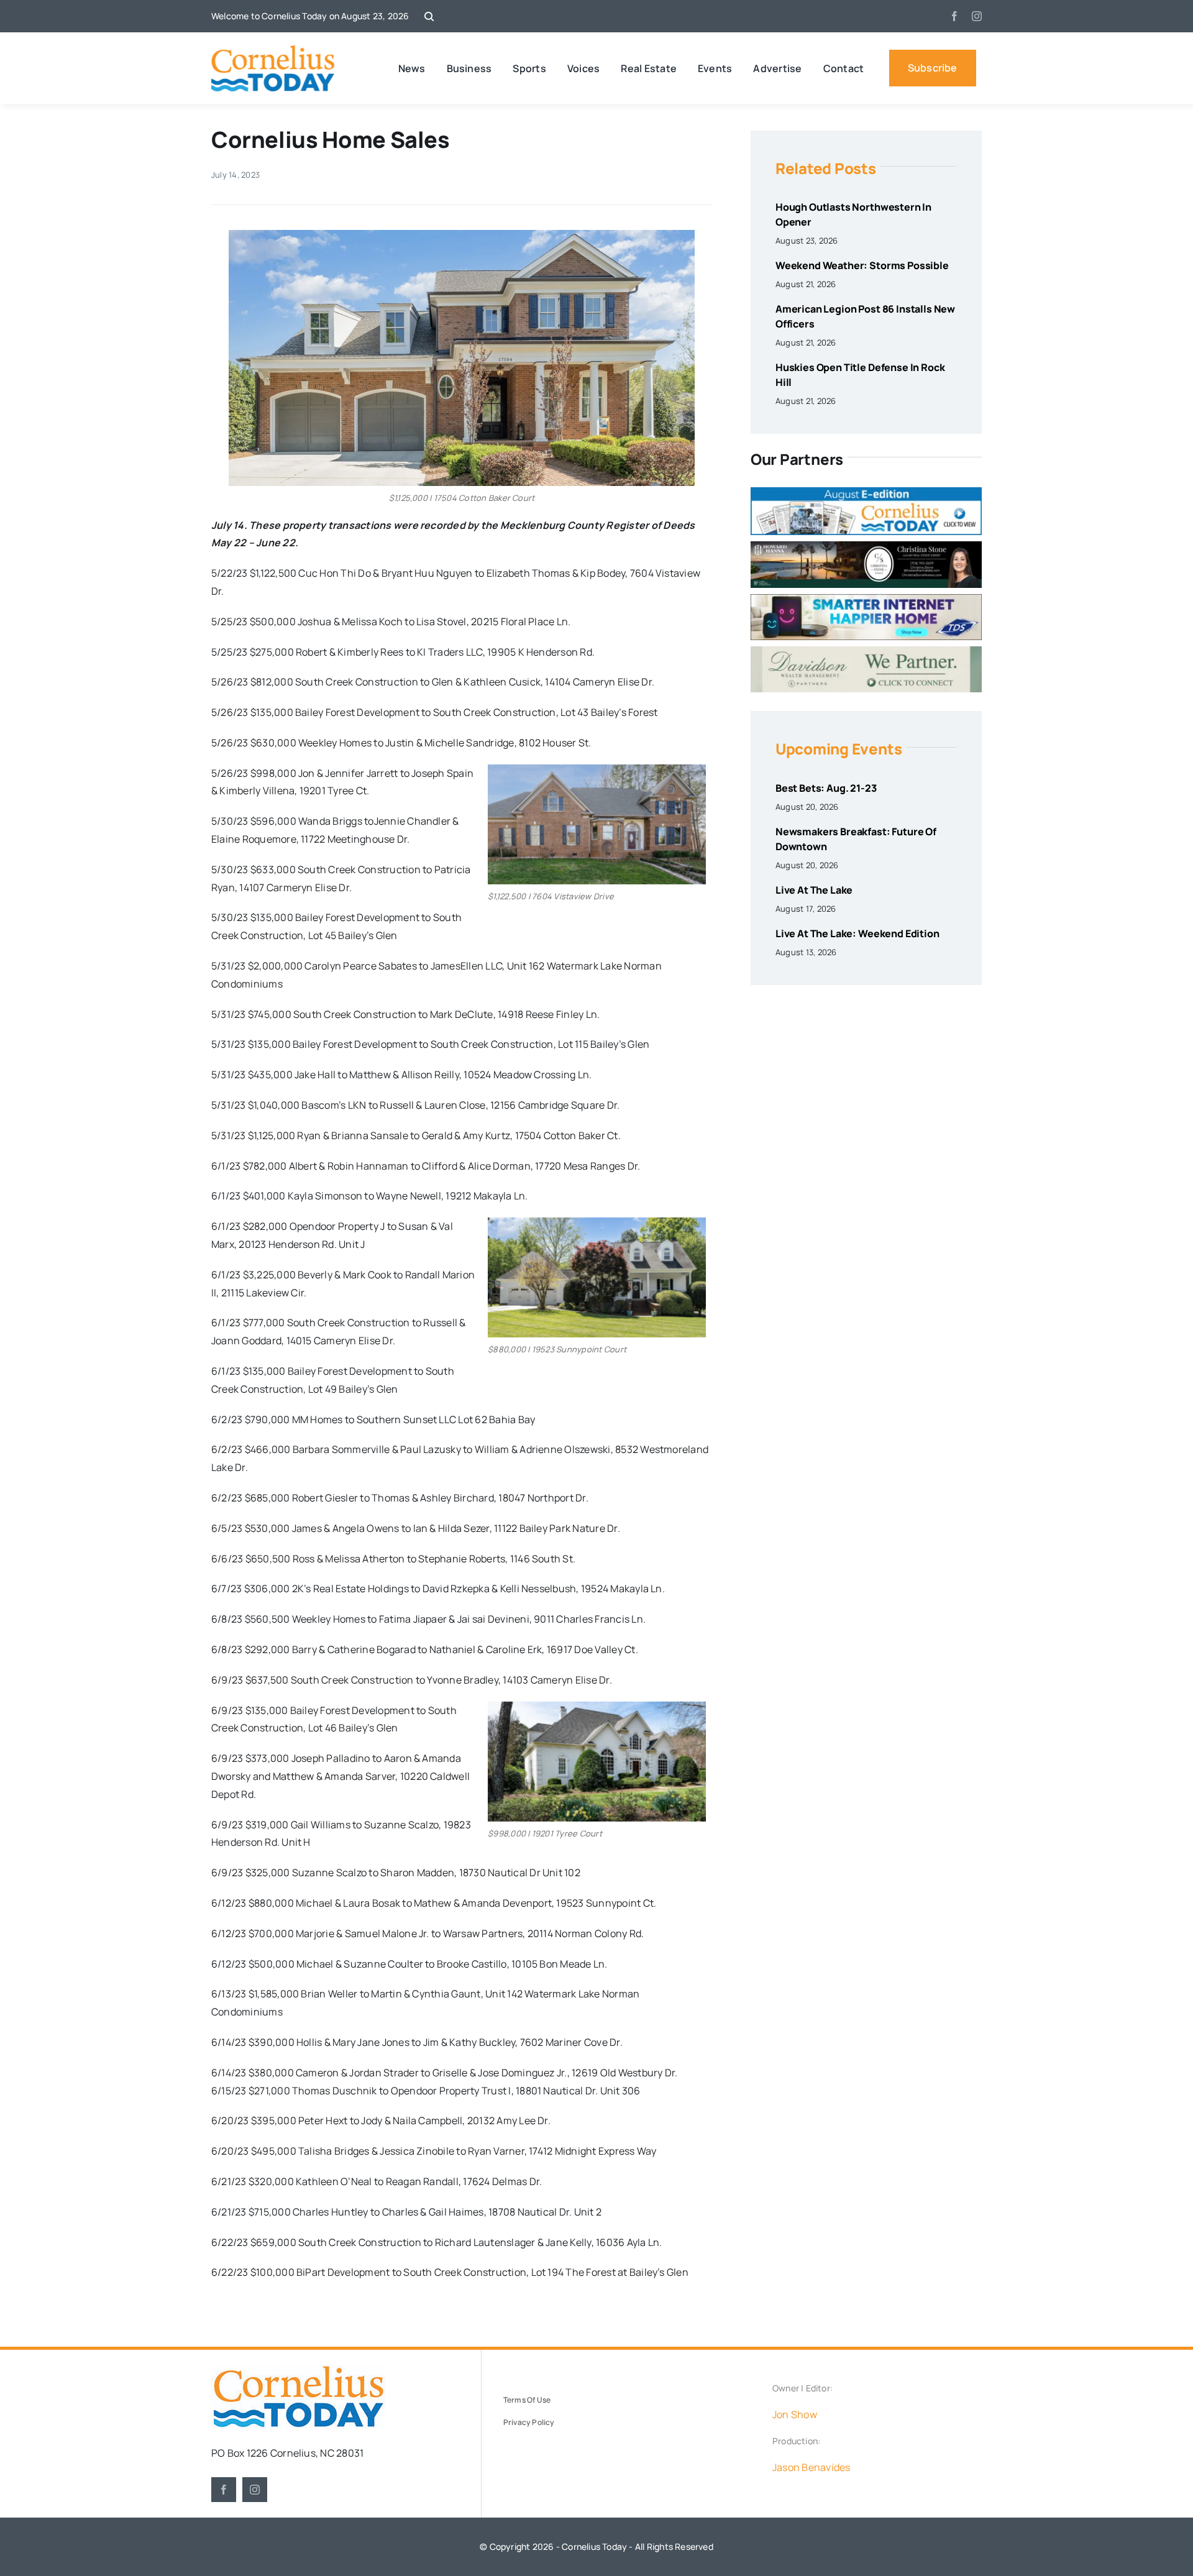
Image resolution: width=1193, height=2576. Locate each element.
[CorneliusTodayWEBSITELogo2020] (298, 2370)
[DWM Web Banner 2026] (866, 651)
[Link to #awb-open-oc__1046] (429, 16)
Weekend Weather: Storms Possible (862, 265)
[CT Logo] (273, 50)
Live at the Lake (814, 890)
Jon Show (795, 2414)
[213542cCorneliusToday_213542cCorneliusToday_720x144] (866, 599)
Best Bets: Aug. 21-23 (826, 788)
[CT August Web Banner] (866, 492)
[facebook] (954, 16)
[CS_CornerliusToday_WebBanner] (866, 546)
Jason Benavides (811, 2467)
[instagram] (977, 16)
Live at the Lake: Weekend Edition (857, 933)
